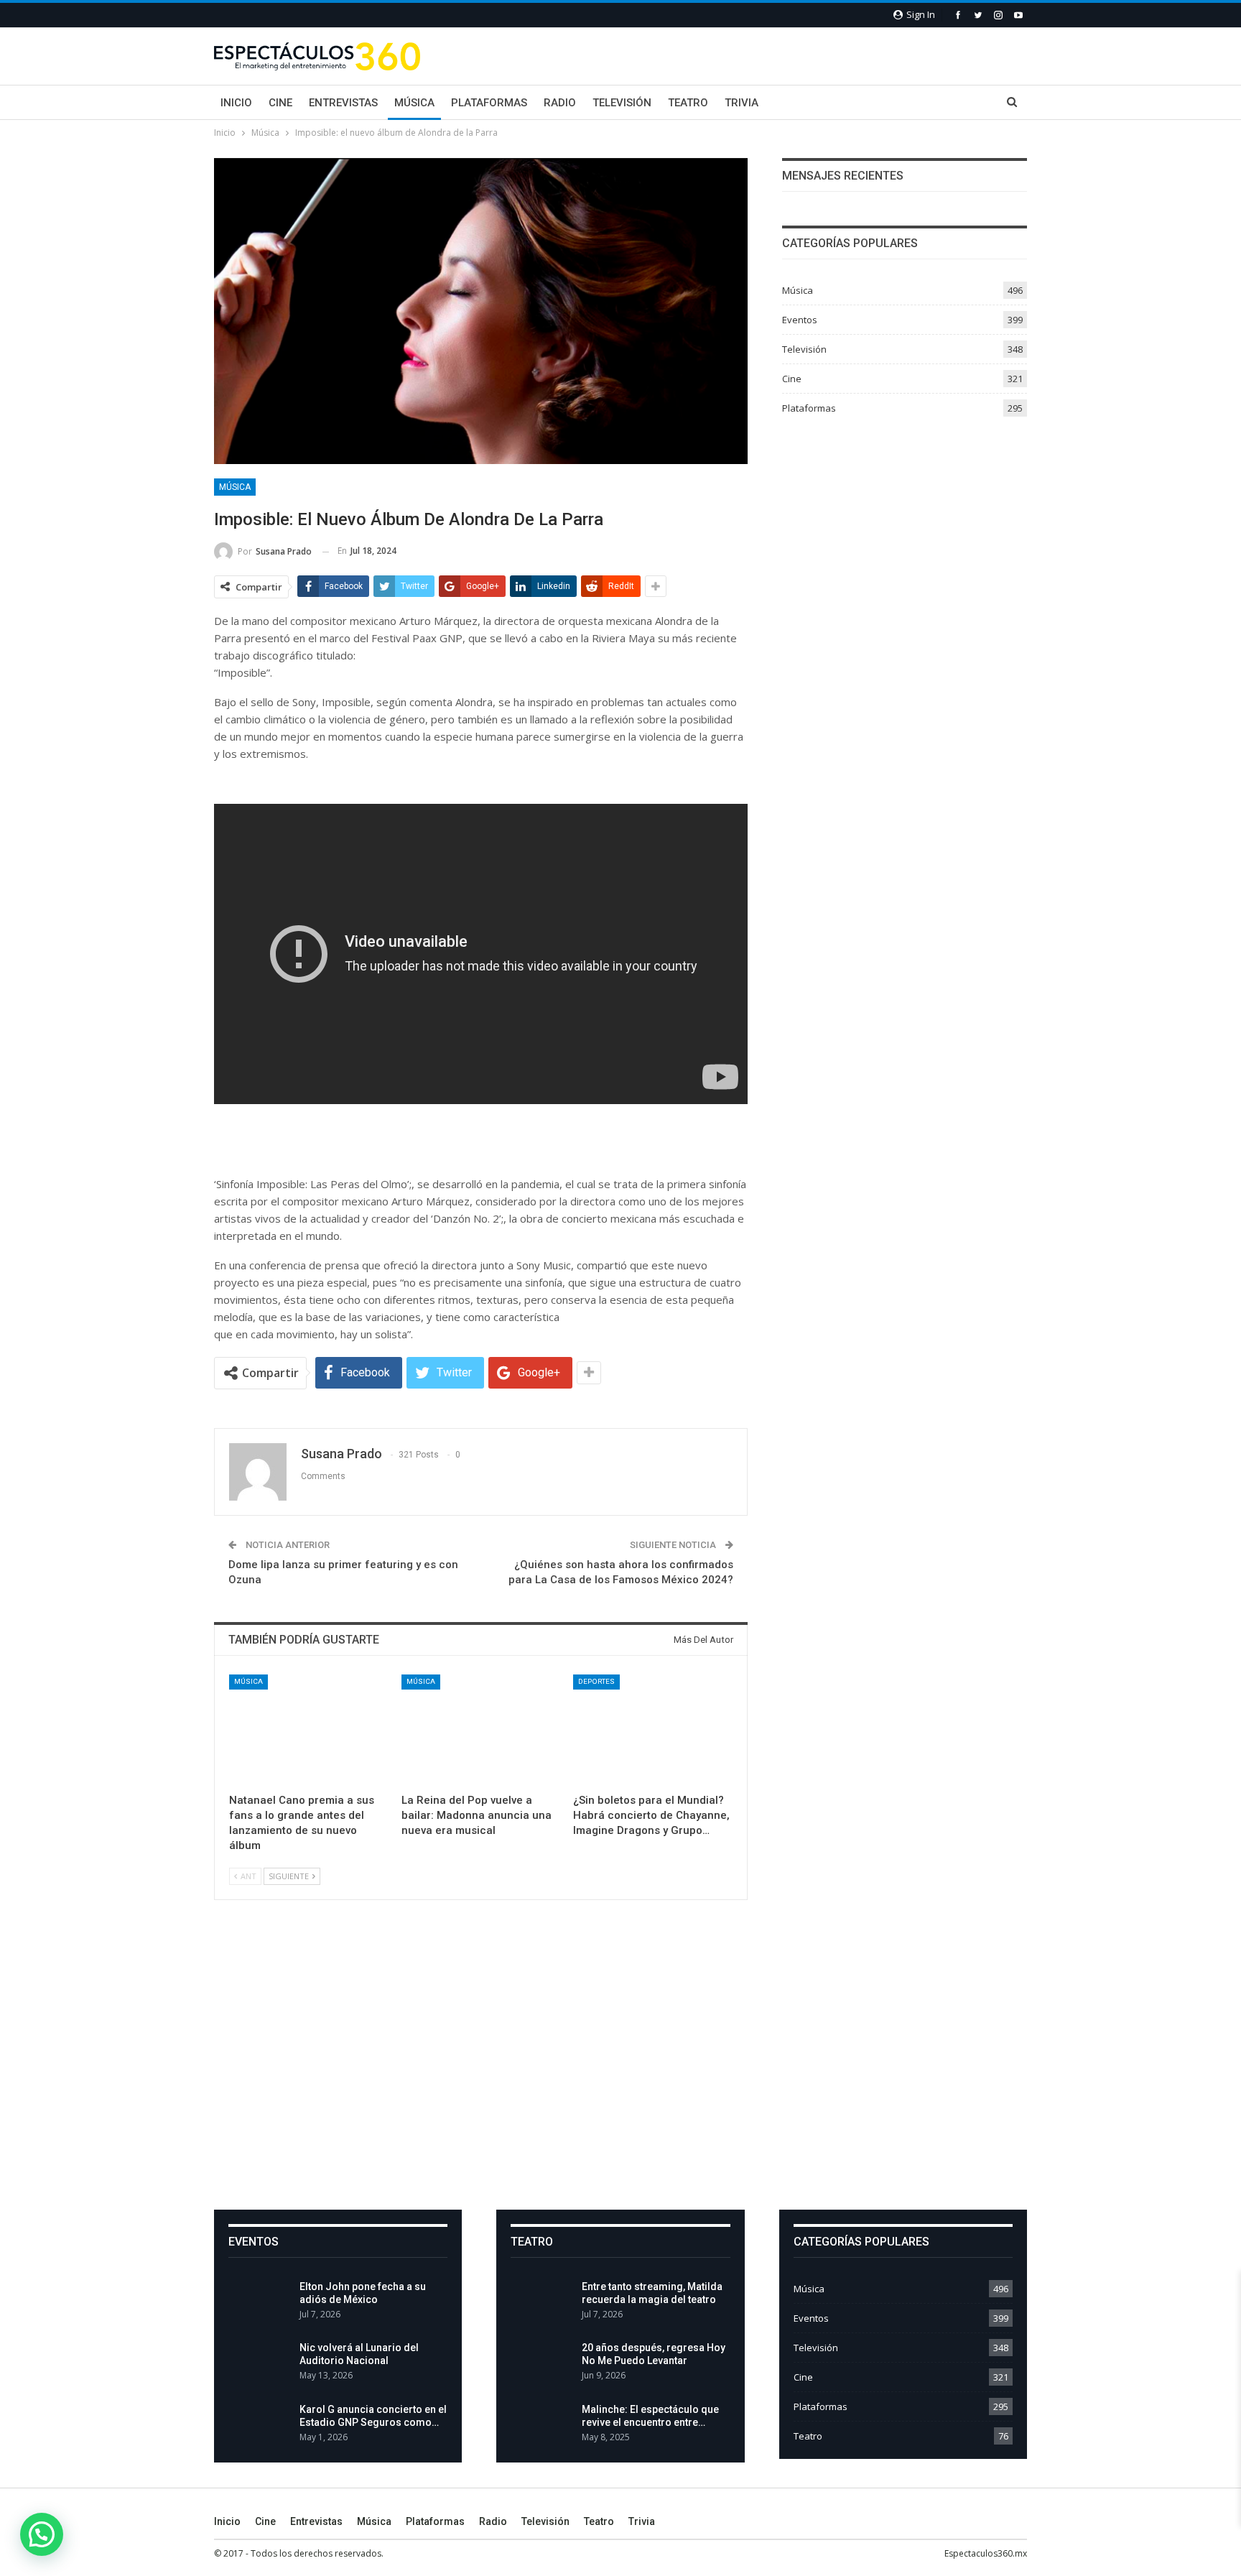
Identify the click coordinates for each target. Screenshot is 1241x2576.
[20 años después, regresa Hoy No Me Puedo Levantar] (542, 2364)
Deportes (596, 1681)
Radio (560, 103)
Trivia (742, 103)
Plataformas (489, 103)
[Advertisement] (620, 2067)
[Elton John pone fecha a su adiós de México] (259, 2303)
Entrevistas (343, 103)
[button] (42, 2534)
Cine (280, 103)
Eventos (800, 320)
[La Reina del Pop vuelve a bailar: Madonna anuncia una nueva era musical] (481, 1730)
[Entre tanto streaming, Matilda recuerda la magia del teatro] (542, 2303)
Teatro (688, 103)
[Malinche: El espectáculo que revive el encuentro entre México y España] (542, 2426)
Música (414, 103)
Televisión (622, 103)
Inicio (236, 103)
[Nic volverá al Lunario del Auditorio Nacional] (259, 2364)
